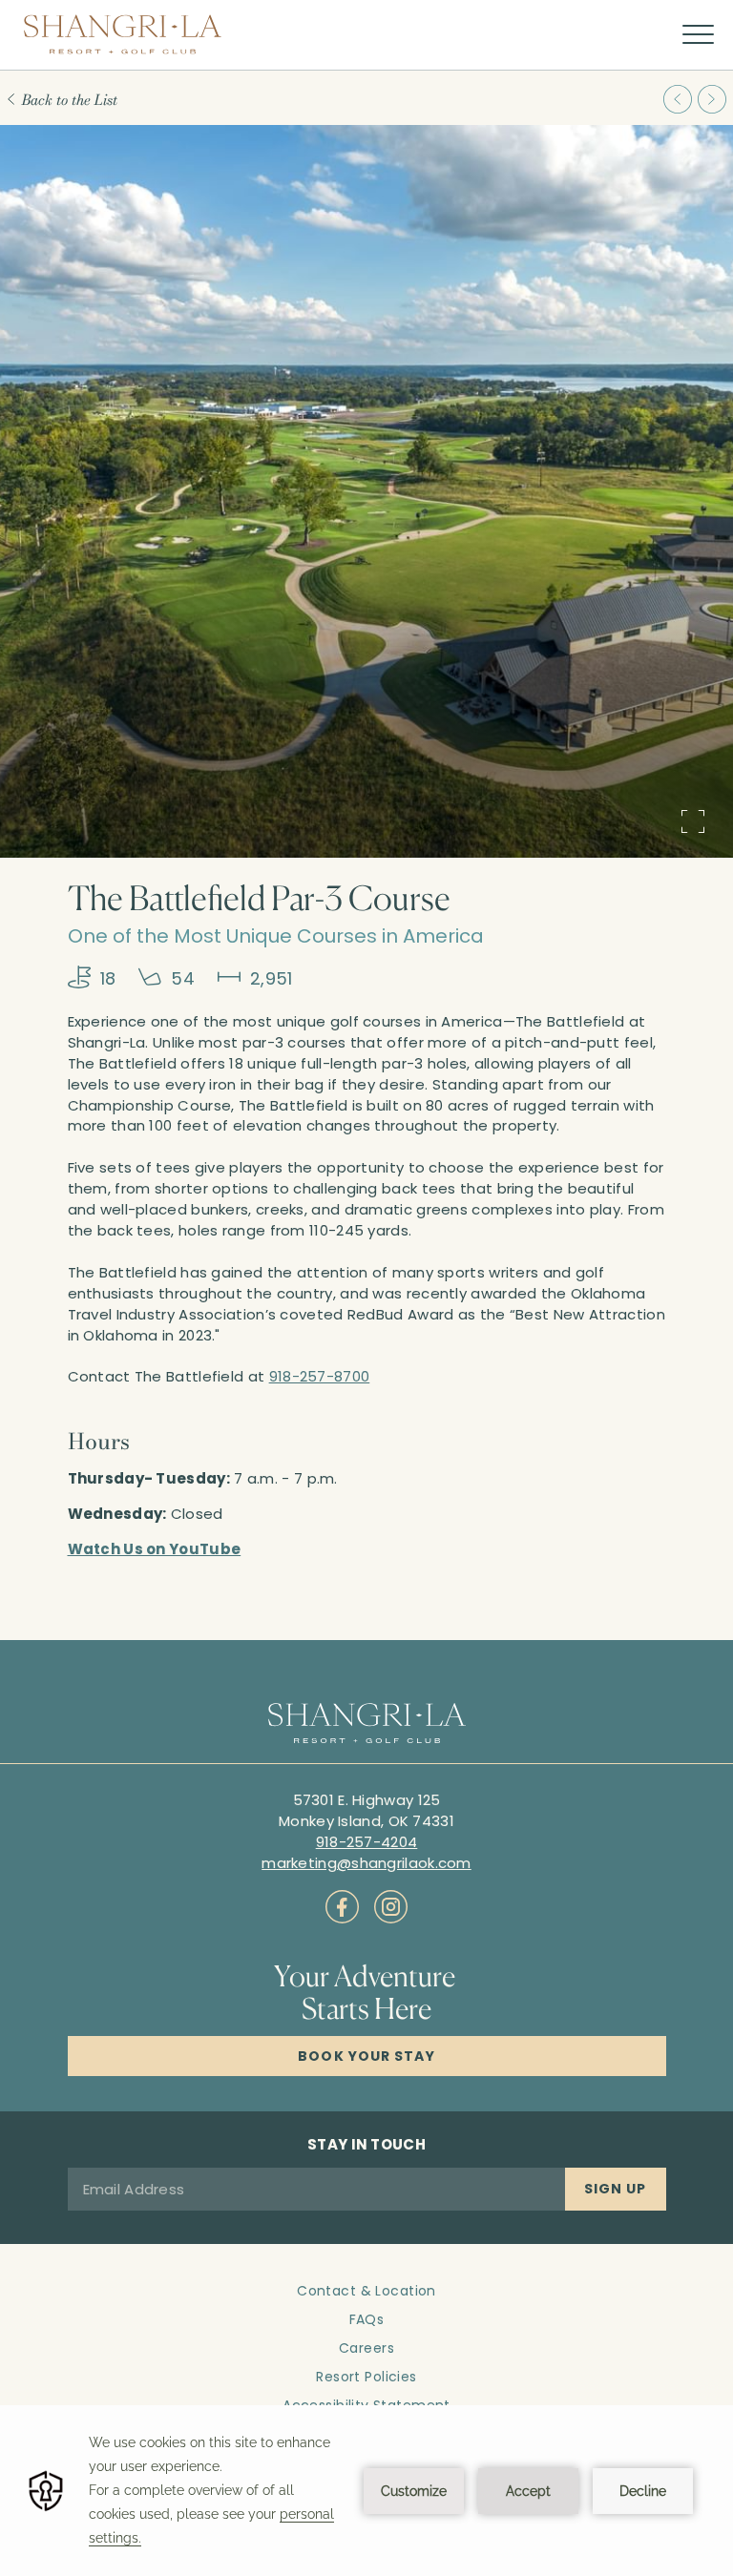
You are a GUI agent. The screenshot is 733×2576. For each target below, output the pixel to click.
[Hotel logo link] (367, 1725)
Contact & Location (366, 2291)
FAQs (367, 2319)
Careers (366, 2348)
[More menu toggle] (698, 35)
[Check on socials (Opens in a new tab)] (342, 1907)
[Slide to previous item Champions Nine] (678, 99)
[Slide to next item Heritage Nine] (712, 99)
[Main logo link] (123, 34)
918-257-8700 (320, 1376)
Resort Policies (366, 2377)
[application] (366, 2491)
